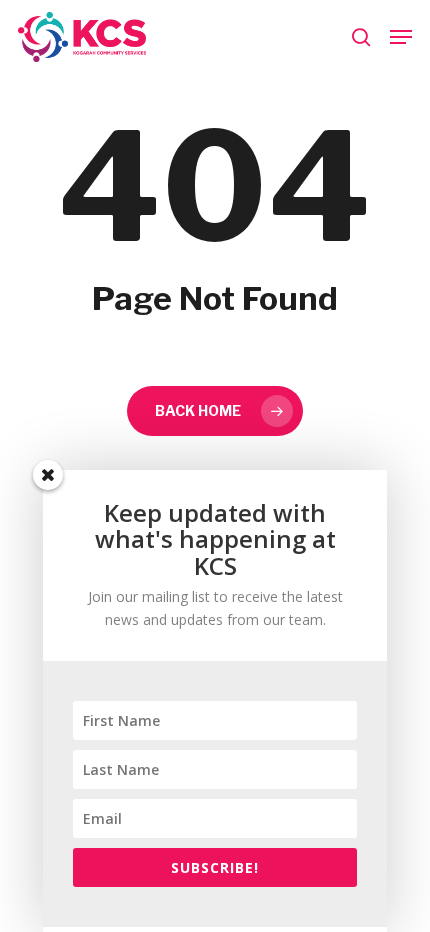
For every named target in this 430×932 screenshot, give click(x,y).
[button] (401, 37)
